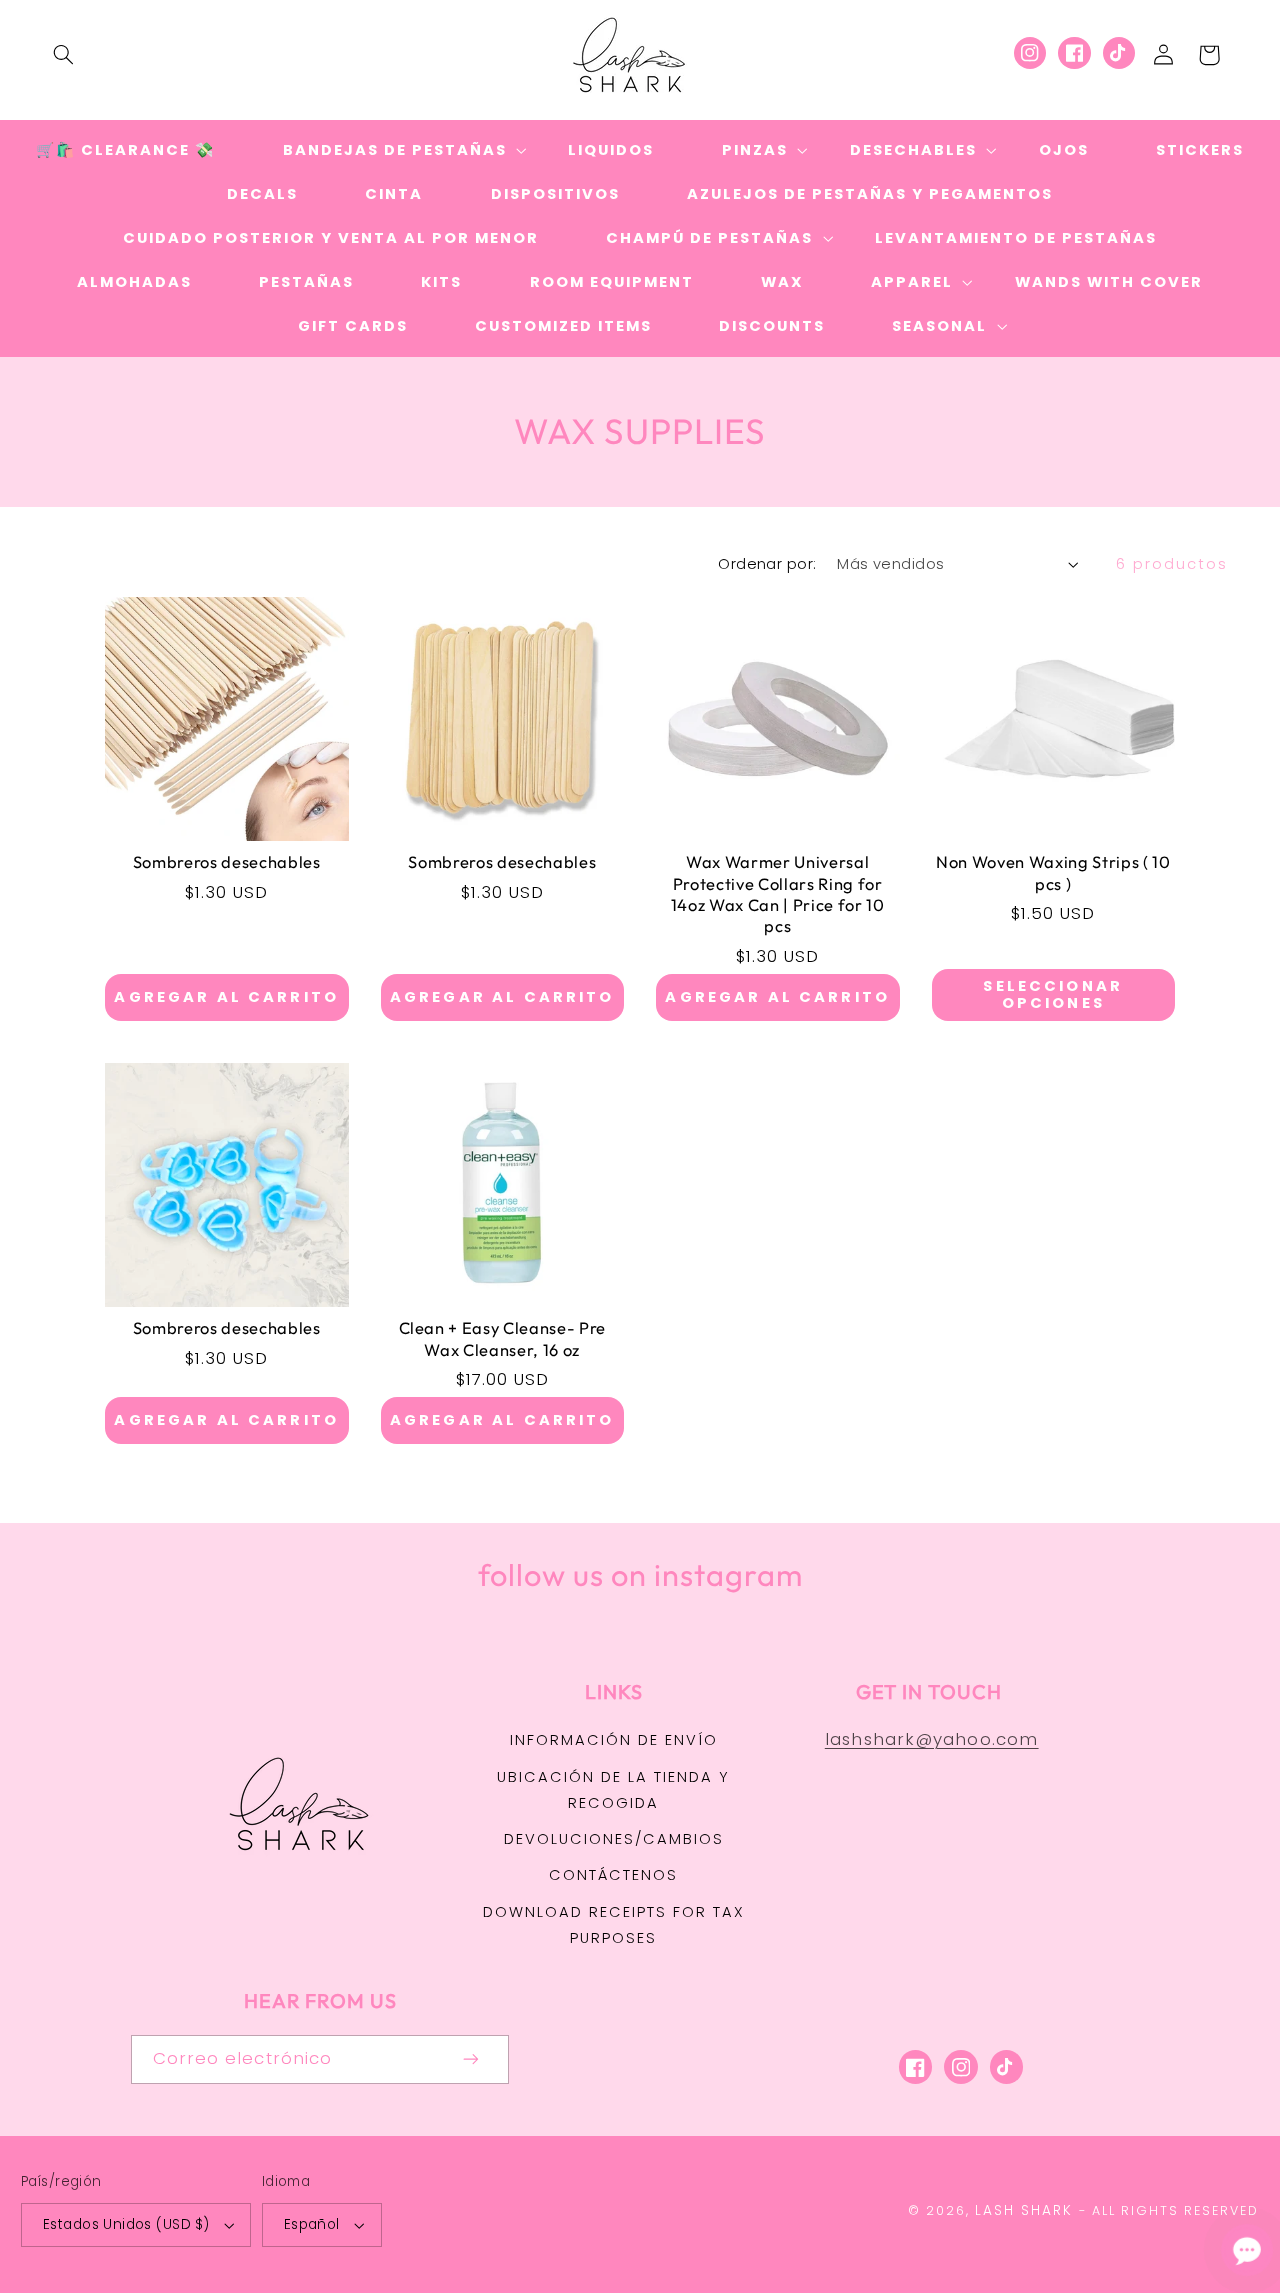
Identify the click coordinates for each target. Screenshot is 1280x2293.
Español (312, 2224)
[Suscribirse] (472, 2059)
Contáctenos (613, 1875)
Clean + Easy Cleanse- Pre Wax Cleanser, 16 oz (503, 1338)
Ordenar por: (767, 564)
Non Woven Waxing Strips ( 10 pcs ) (1053, 872)
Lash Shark (1024, 2210)
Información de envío (614, 1740)
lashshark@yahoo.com (932, 1739)
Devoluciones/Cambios (614, 1839)
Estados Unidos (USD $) (126, 2224)
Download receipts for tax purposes (614, 1925)
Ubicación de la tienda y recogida (613, 1790)
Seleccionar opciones (1053, 995)
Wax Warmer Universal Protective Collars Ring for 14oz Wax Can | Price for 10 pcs (778, 893)
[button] (63, 55)
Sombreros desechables (227, 861)
